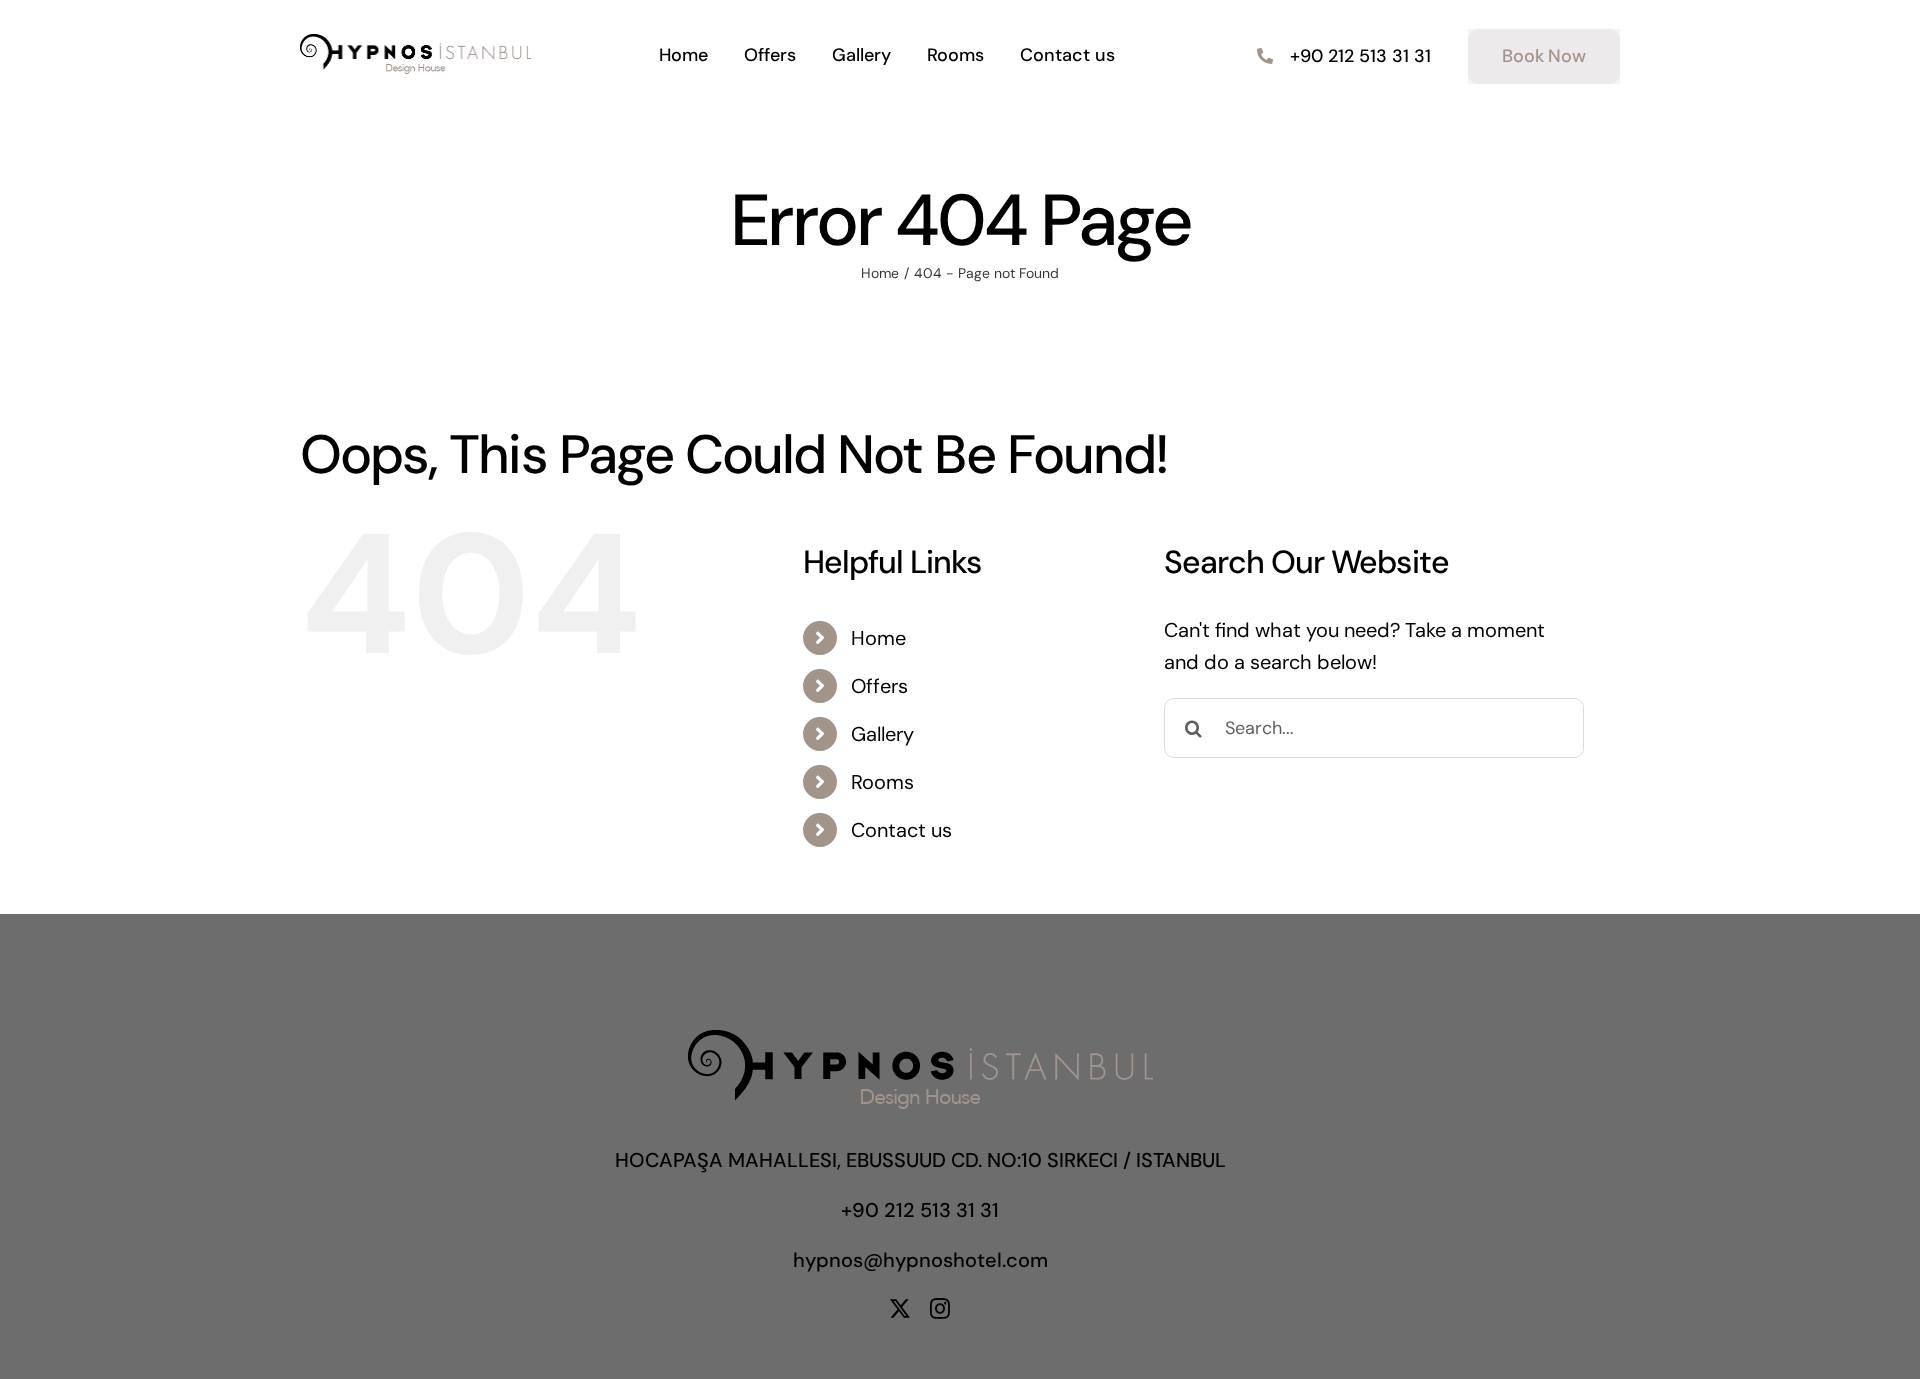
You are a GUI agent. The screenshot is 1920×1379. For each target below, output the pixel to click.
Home (878, 638)
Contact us (901, 830)
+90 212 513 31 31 (920, 1210)
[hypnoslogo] (415, 44)
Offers (879, 686)
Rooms (882, 782)
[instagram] (940, 1309)
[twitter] (900, 1309)
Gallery (882, 734)
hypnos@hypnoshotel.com (920, 1260)
